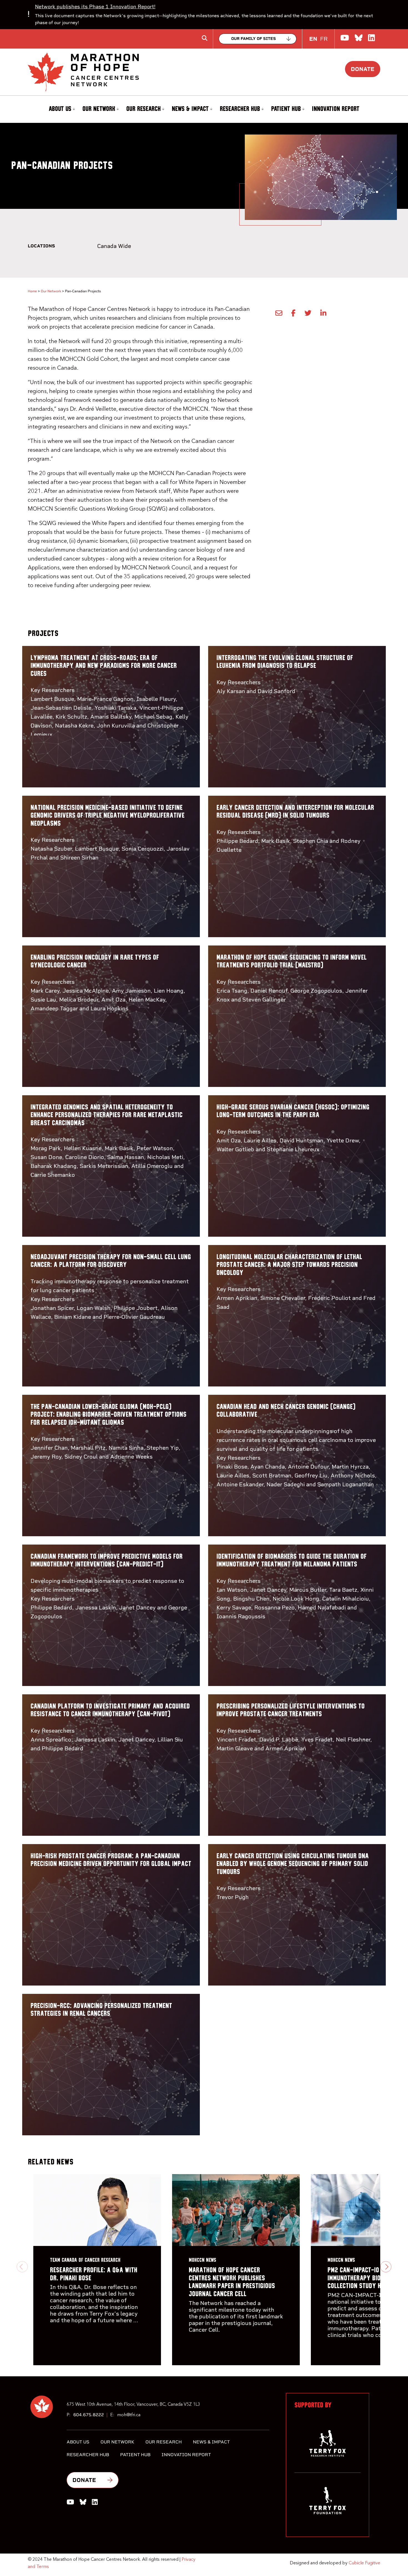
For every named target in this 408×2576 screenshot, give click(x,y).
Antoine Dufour (308, 1467)
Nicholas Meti (165, 1157)
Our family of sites (254, 39)
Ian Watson (232, 1590)
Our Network (99, 109)
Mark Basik (276, 841)
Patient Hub (286, 109)
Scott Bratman (272, 1475)
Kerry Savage (234, 1608)
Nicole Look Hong (296, 1599)
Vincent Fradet (236, 1740)
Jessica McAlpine (86, 991)
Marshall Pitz (88, 1448)
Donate (363, 69)
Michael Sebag (153, 717)
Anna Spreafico (51, 1740)
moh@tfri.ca (129, 2415)
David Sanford (276, 691)
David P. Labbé (279, 1740)
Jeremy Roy (46, 1457)
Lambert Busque (52, 699)
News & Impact (190, 109)
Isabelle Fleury (156, 699)
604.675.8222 (89, 2415)
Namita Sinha (126, 1448)
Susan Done (46, 1157)
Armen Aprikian (237, 1298)
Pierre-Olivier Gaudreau (134, 1317)
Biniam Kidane (73, 1317)
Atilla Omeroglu (152, 1166)
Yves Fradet (317, 1740)
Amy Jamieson (131, 991)
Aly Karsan (231, 691)
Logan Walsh (94, 1308)
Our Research (143, 109)
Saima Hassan (126, 1157)
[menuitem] (61, 109)
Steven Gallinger (264, 1000)
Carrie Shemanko (53, 1175)
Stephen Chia (311, 841)
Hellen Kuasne (83, 1148)
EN (313, 39)
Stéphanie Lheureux (293, 1149)
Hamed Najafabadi (322, 1608)
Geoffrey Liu (311, 1475)
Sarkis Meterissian (104, 1166)
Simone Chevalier (283, 1298)
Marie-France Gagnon (105, 699)
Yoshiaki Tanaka (115, 708)
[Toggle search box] (205, 38)
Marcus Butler (308, 1590)
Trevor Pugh (233, 1897)
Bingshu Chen (251, 1599)
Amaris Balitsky (111, 717)
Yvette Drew (343, 1140)
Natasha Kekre (74, 726)
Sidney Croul (81, 1457)
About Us (60, 109)
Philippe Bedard (237, 841)
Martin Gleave (235, 1748)
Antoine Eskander (240, 1484)
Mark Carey (45, 991)
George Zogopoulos (316, 991)
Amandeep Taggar (54, 1008)
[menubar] (204, 109)
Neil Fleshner (353, 1740)
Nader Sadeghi (286, 1484)
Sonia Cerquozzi (143, 849)
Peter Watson (155, 1148)
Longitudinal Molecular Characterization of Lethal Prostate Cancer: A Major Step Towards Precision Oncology (289, 1265)
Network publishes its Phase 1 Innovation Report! (95, 7)
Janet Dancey (137, 1608)
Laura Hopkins (109, 1008)
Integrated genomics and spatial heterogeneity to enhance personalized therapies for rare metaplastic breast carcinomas (107, 1115)
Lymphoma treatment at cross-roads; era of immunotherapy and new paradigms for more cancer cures (104, 666)
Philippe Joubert (136, 1308)
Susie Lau (43, 1000)
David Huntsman (301, 1140)
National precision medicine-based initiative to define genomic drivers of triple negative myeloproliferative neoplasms (108, 816)
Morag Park (46, 1148)
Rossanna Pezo (274, 1608)
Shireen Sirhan (79, 858)
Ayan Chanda (268, 1467)
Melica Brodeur (79, 1000)
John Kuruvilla (116, 726)
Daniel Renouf (269, 991)
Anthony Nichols (353, 1475)
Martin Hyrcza (350, 1467)
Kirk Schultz (71, 717)
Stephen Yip (163, 1448)
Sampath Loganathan (346, 1484)
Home (32, 291)
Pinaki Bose (232, 1467)
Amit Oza (113, 1000)
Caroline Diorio (85, 1157)
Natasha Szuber (51, 849)
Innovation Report (336, 109)
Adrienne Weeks (131, 1457)
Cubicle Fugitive (364, 2563)
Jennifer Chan (49, 1448)
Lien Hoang (169, 991)
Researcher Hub (240, 109)
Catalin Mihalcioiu (346, 1599)
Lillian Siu (170, 1740)
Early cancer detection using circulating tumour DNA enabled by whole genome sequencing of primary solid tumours (293, 1864)
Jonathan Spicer (52, 1308)
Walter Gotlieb (235, 1149)
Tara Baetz (343, 1590)
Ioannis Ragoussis (241, 1616)
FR (324, 39)
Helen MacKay (147, 1000)
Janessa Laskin (96, 1608)
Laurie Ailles (260, 1140)
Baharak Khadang (54, 1166)
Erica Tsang (232, 991)
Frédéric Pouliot (329, 1298)
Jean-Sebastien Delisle (61, 708)
